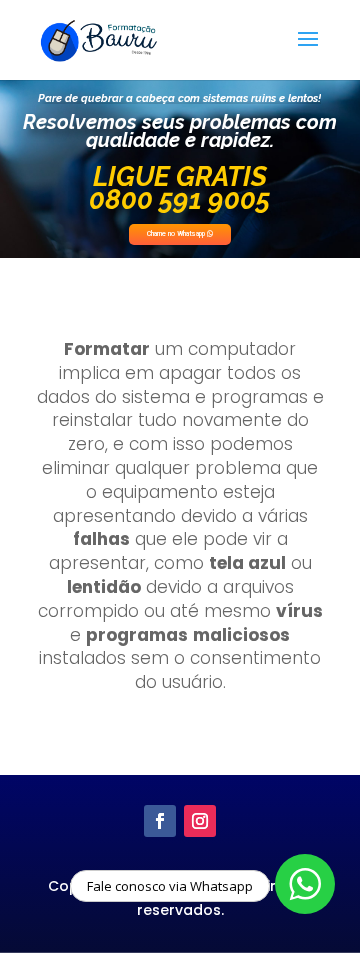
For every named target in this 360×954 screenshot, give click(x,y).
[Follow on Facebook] (160, 821)
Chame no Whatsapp (177, 234)
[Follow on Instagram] (200, 821)
